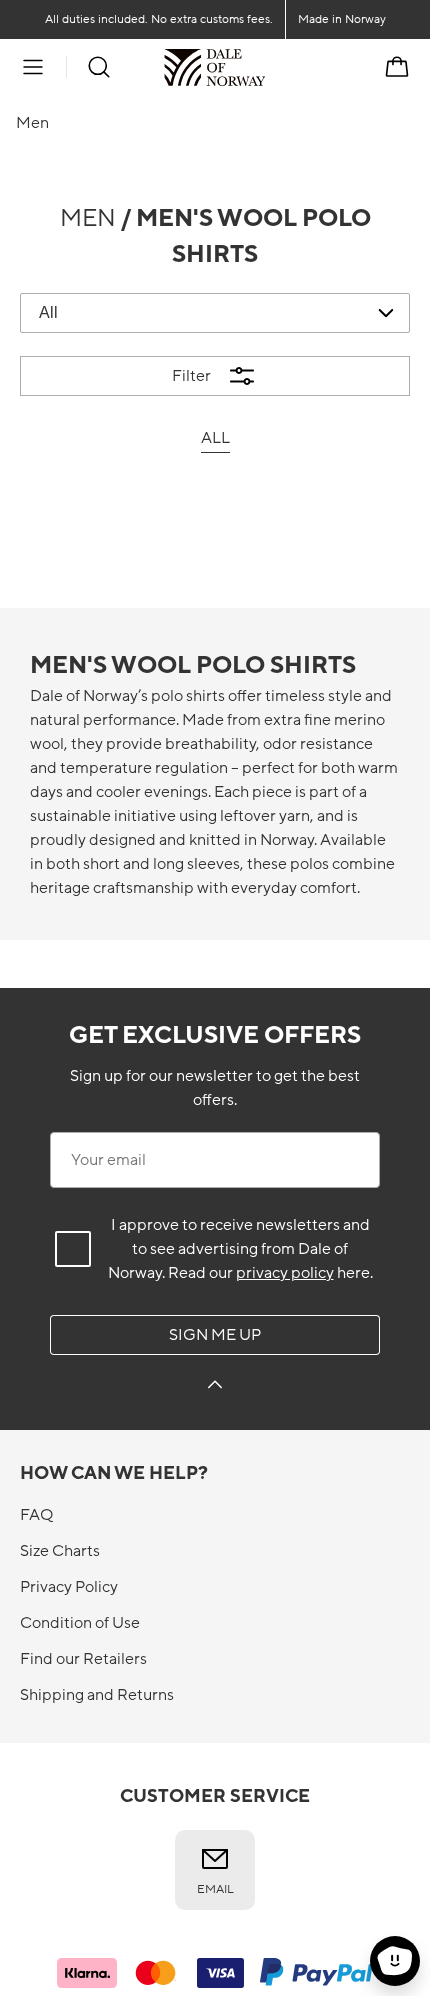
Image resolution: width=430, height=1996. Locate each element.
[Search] (99, 67)
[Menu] (33, 67)
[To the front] (265, 67)
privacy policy (285, 1273)
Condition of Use (80, 1623)
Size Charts (60, 1551)
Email (215, 1889)
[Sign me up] (215, 1387)
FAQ (36, 1515)
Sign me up (215, 1335)
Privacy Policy (69, 1587)
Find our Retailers (83, 1659)
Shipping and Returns (97, 1695)
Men (88, 218)
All (215, 438)
